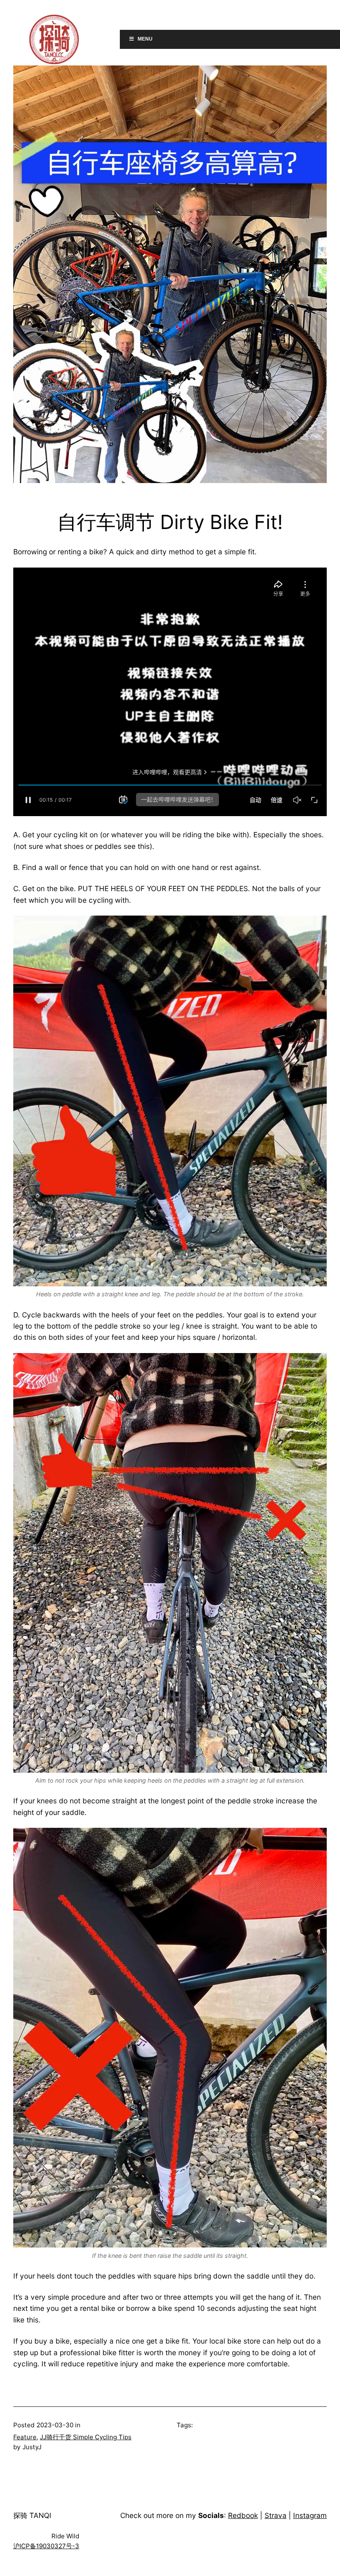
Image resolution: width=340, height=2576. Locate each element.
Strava (276, 2515)
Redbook (243, 2515)
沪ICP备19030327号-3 (46, 2546)
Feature (25, 2437)
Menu (145, 39)
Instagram (310, 2515)
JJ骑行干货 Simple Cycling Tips (86, 2437)
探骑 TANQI (32, 2515)
